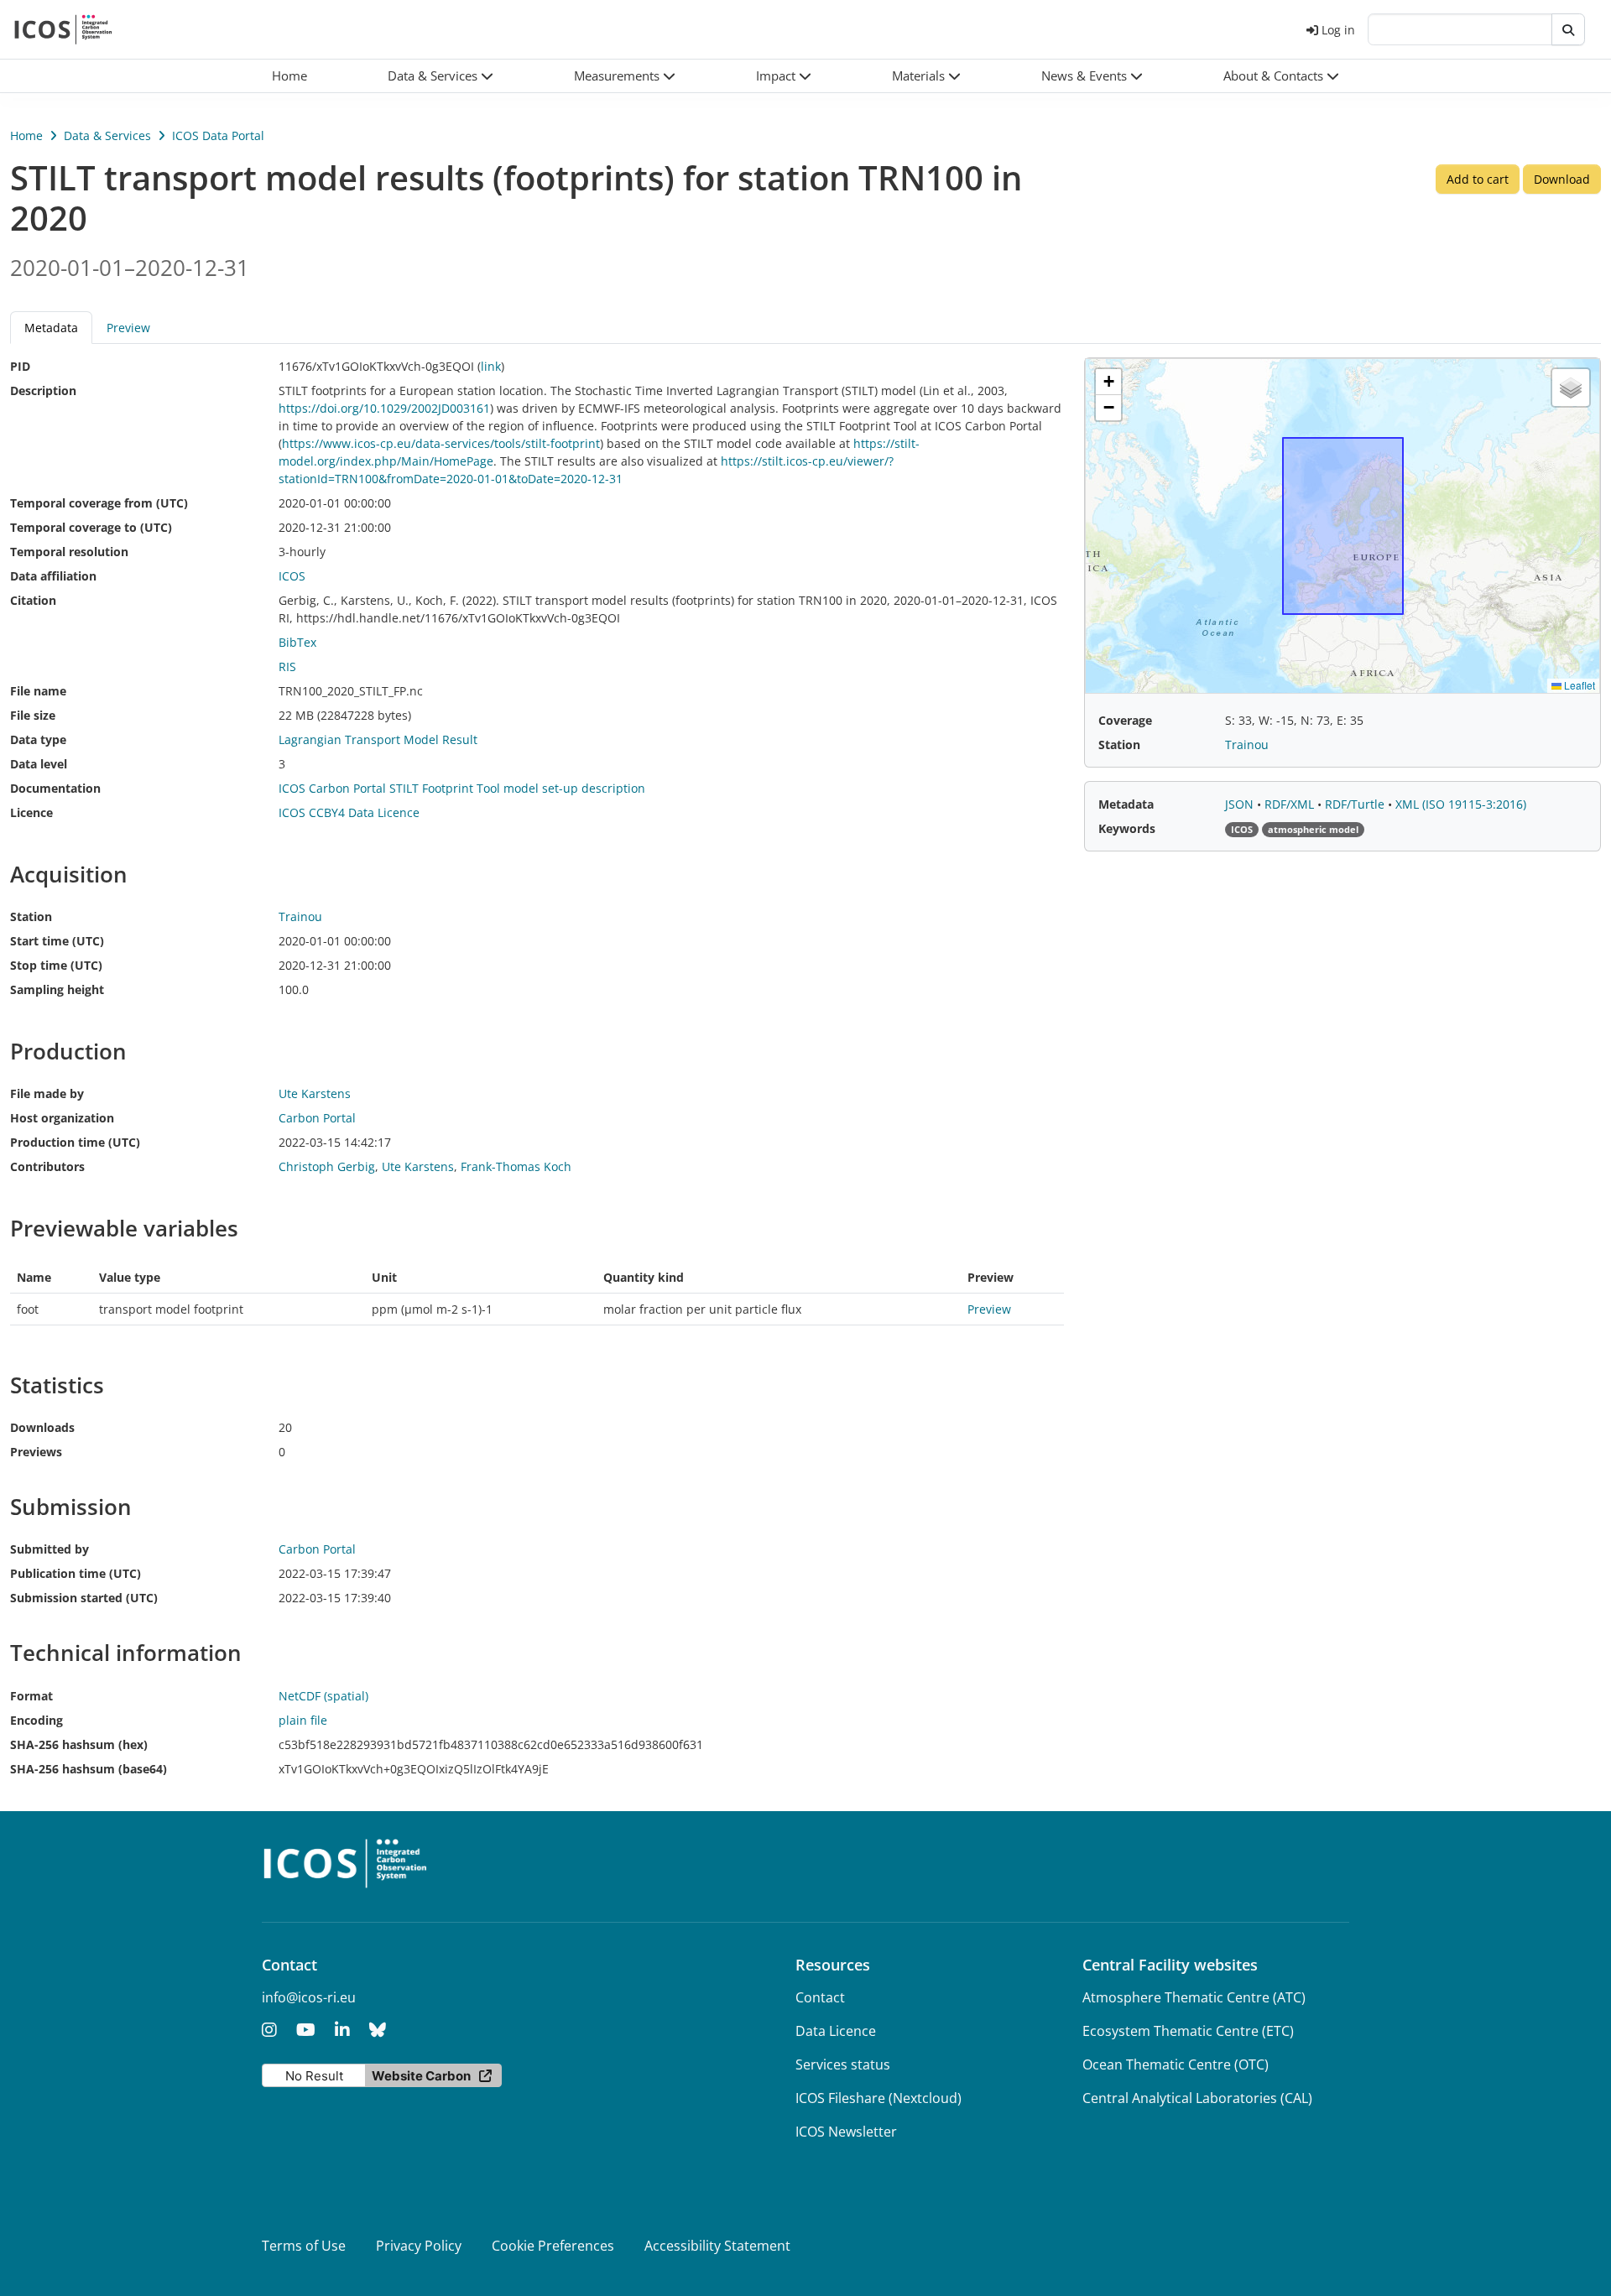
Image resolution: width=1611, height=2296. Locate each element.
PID (20, 366)
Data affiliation (53, 576)
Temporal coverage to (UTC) (91, 527)
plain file (303, 1720)
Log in (1338, 30)
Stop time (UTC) (56, 965)
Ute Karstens (418, 1166)
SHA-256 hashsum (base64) (89, 1769)
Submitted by (50, 1549)
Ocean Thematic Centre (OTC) (1176, 2064)
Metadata (1126, 804)
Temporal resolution (69, 552)
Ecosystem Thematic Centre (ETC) (1188, 2031)
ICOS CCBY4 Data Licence (349, 812)
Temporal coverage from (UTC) (99, 503)
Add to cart (1478, 179)
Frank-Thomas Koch (516, 1166)
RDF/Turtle (1356, 804)
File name (38, 691)
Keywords (1127, 828)
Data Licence (836, 2031)
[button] (441, 76)
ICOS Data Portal (218, 135)
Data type (38, 739)
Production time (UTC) (75, 1142)
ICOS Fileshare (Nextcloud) (878, 2098)
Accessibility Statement (717, 2246)
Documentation (55, 788)
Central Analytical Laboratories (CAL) (1197, 2098)
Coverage (1125, 720)
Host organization (62, 1118)
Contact (820, 1997)
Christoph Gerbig (327, 1166)
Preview (128, 328)
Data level (39, 764)
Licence (31, 812)
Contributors (47, 1166)
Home (26, 135)
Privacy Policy (419, 2246)
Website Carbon (421, 2076)
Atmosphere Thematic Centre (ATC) (1194, 1997)
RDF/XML (1291, 804)
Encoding (36, 1720)
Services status (843, 2064)
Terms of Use (304, 2246)
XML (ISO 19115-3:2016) (1461, 804)
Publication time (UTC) (76, 1573)
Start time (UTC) (57, 941)
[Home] (63, 29)
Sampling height (57, 989)
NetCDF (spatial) (323, 1696)
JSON (1241, 804)
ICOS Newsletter (846, 2132)
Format (31, 1696)
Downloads (42, 1427)
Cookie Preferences (553, 2246)
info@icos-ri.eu (309, 1997)
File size (33, 715)
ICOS (292, 576)
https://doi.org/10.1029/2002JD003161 (384, 408)
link (491, 366)
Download (1562, 179)
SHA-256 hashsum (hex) (79, 1744)
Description (43, 390)
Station (31, 916)
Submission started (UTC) (84, 1598)
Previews (36, 1452)
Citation (33, 600)
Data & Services (107, 135)
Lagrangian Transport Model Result (378, 739)
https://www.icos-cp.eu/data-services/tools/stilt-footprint (441, 443)
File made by (47, 1093)
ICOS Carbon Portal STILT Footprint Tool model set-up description (462, 788)
